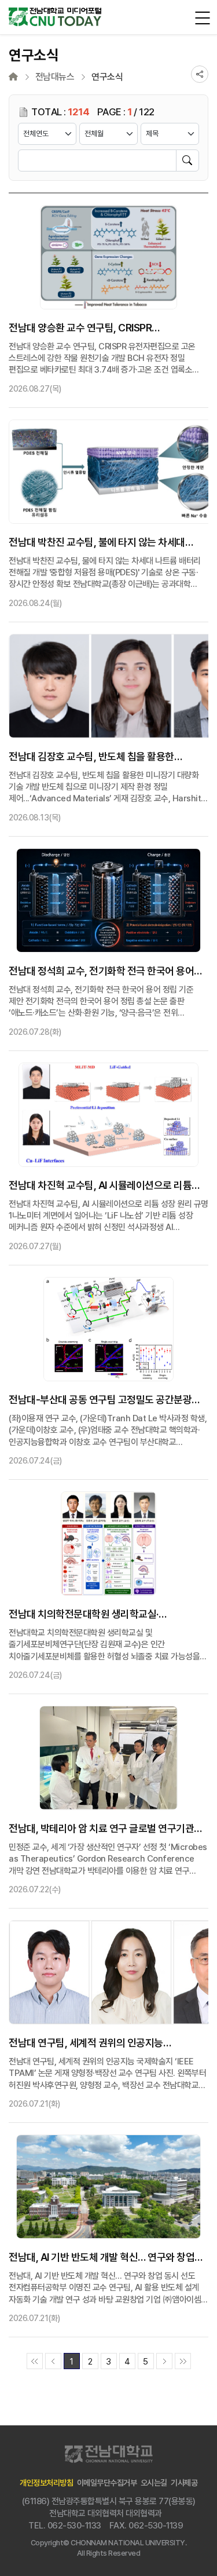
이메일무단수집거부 (107, 2483)
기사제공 (184, 2483)
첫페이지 (35, 2361)
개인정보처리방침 (46, 2483)
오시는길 (154, 2483)
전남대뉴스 (55, 77)
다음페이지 (164, 2361)
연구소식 (107, 77)
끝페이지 (183, 2361)
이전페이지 (53, 2361)
